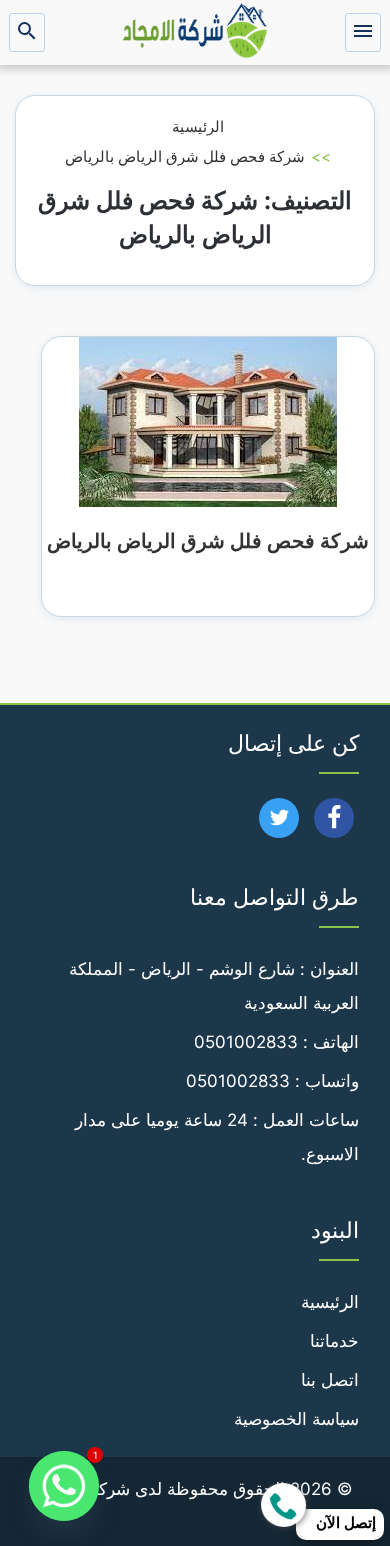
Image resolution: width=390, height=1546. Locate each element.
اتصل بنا (330, 1380)
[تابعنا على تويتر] (279, 824)
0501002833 (246, 1042)
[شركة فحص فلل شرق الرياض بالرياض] (208, 421)
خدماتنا (334, 1341)
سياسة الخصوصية (296, 1419)
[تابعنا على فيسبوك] (334, 824)
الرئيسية (198, 126)
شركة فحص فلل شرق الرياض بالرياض (208, 541)
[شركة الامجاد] (195, 32)
